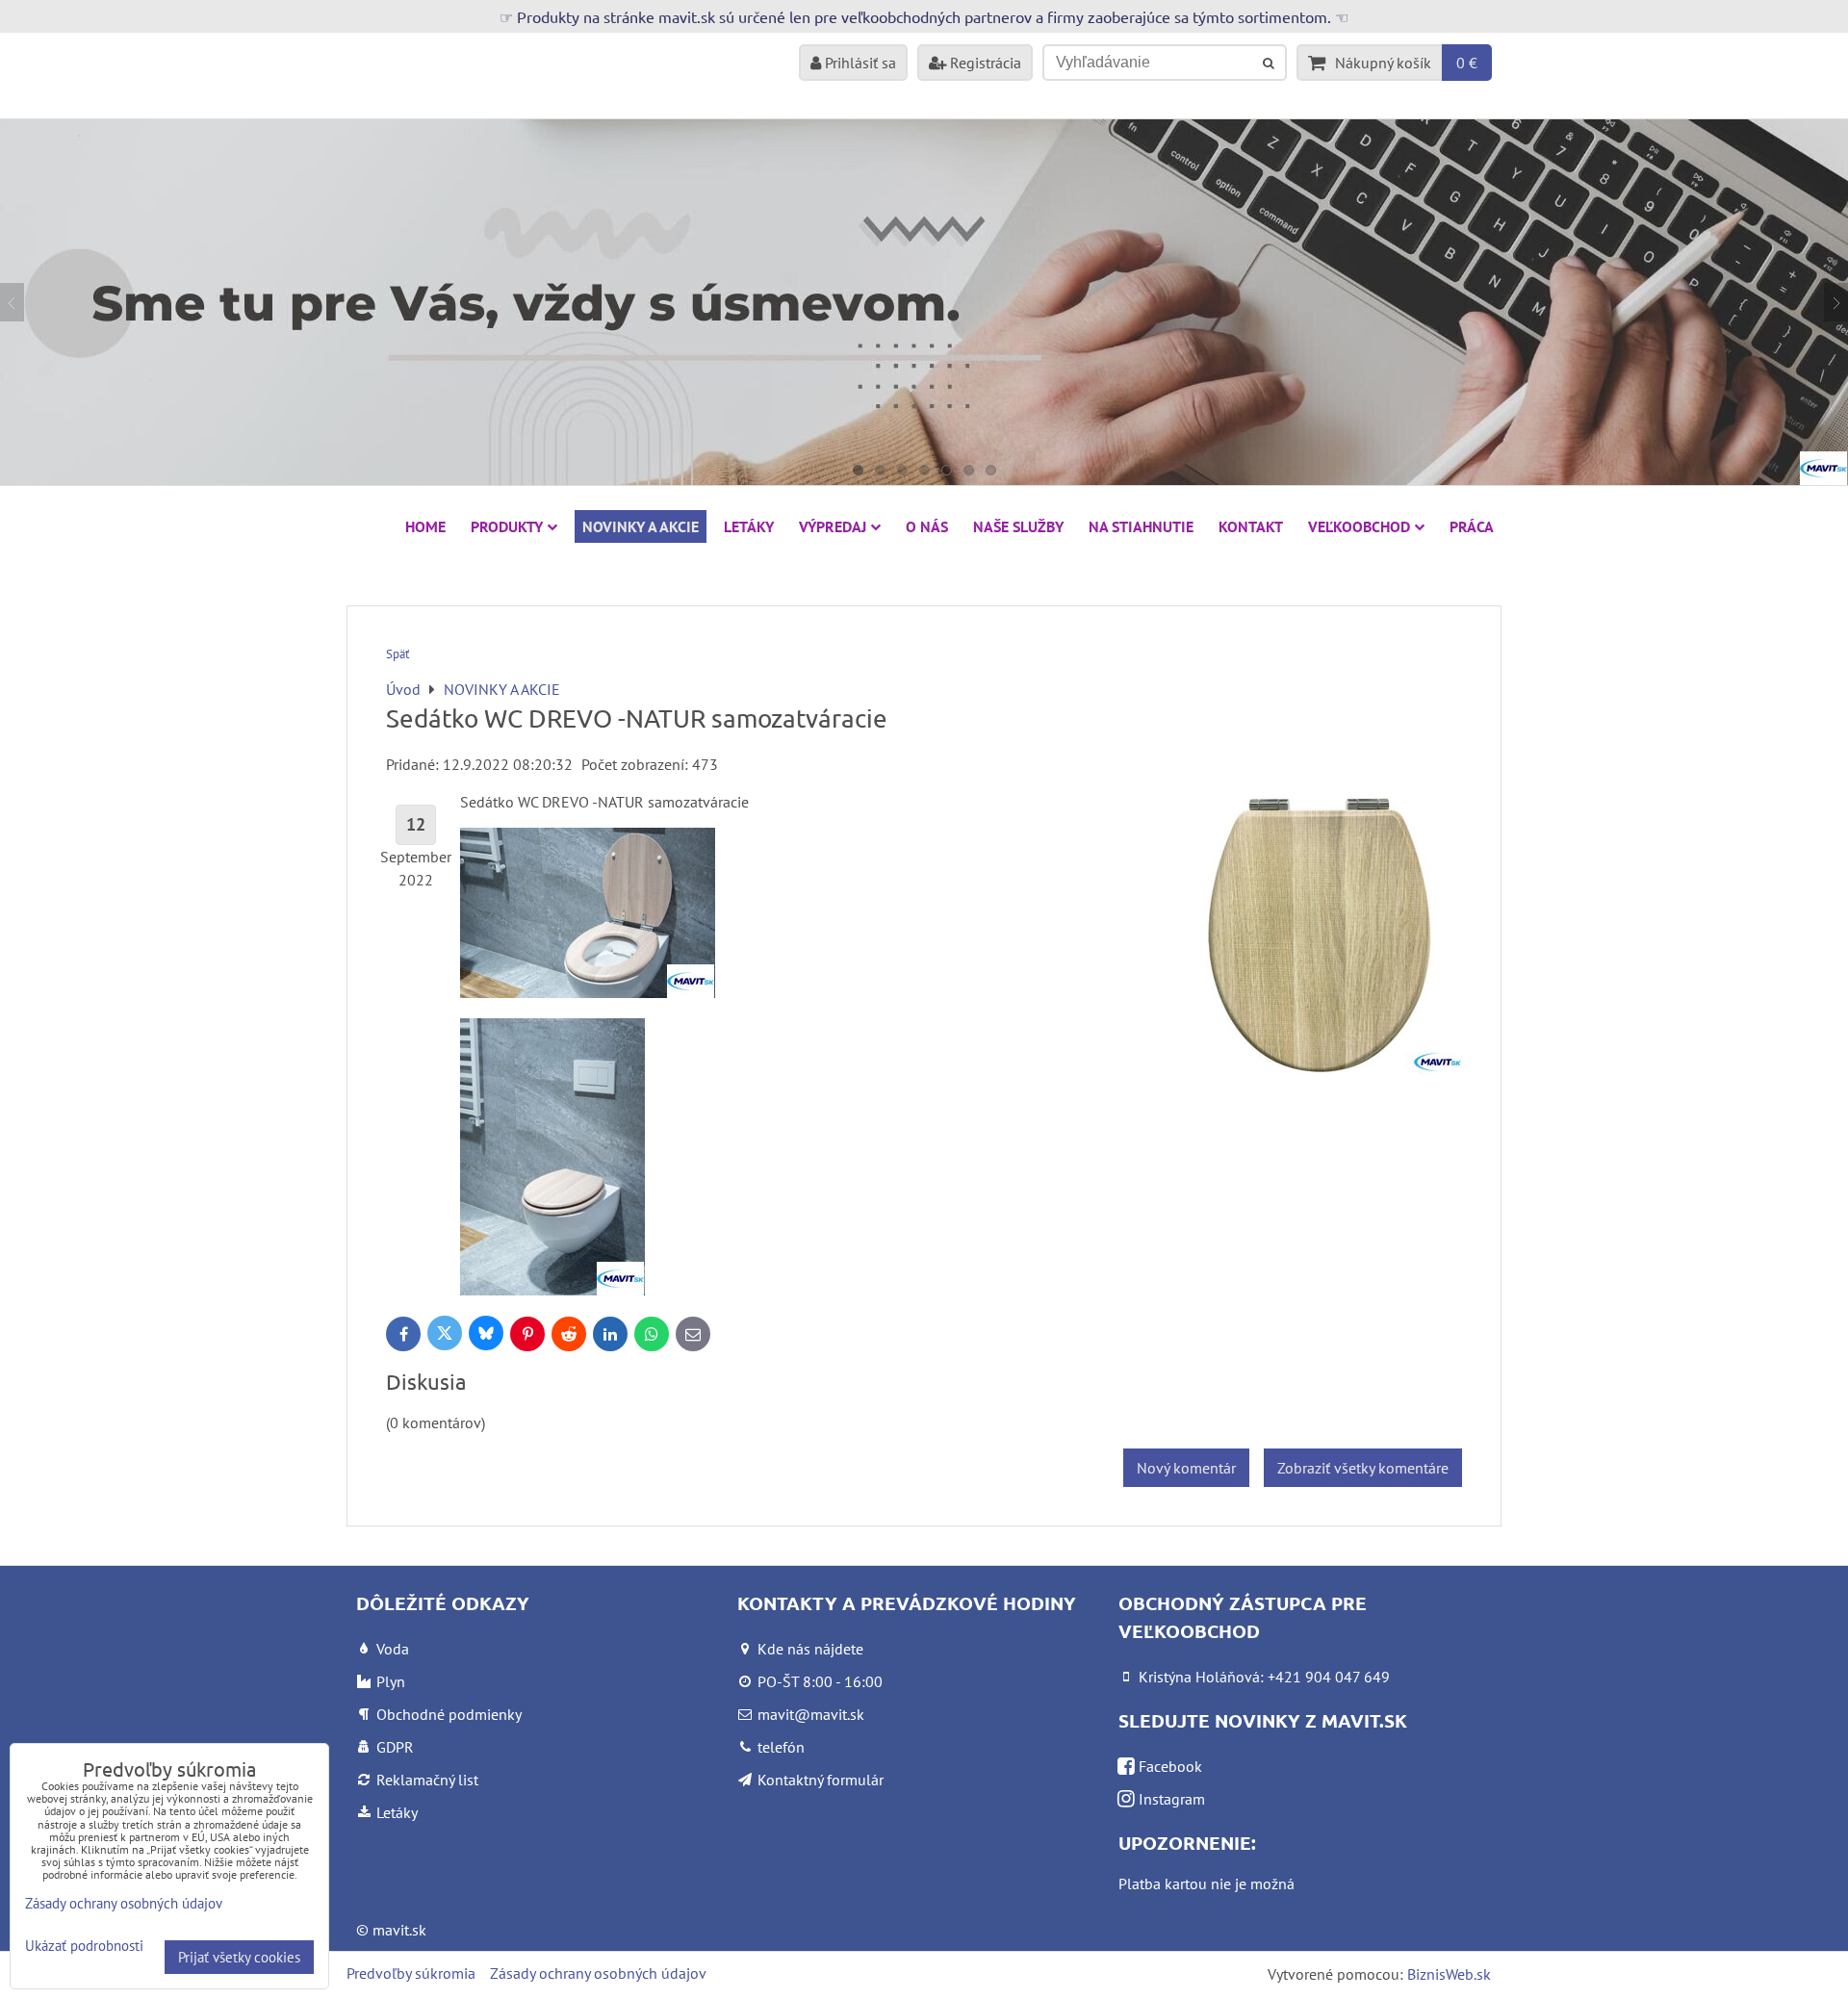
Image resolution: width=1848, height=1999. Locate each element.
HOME (425, 526)
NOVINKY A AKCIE (641, 526)
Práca (1472, 526)
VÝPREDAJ (833, 526)
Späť (398, 654)
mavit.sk (399, 1930)
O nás (927, 526)
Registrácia (984, 63)
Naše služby (1018, 526)
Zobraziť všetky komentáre (1363, 1468)
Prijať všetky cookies (239, 1957)
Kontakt (1251, 526)
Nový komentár (1186, 1468)
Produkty (507, 526)
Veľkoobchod (1359, 526)
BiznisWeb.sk (1449, 1974)
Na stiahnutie (1141, 526)
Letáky (749, 526)
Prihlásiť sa (859, 63)
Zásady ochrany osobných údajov (598, 1973)
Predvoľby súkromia (411, 1973)
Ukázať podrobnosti (84, 1947)
